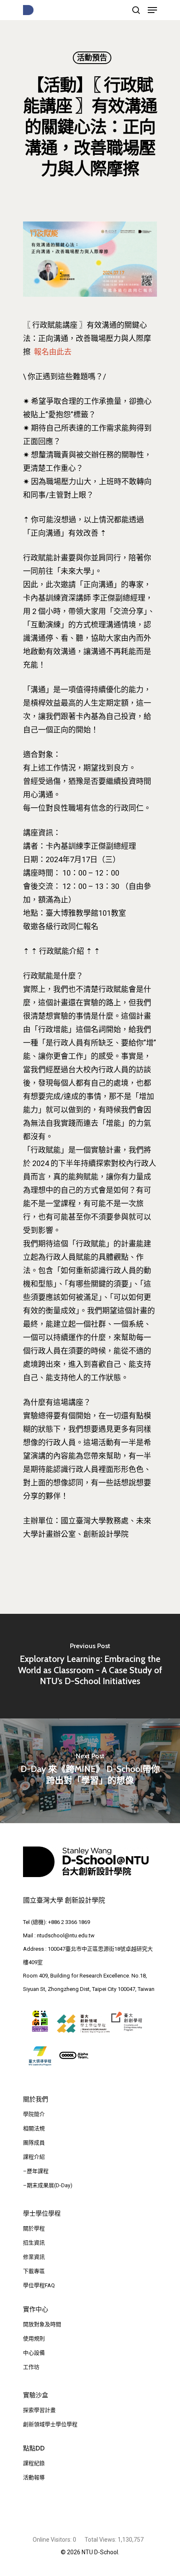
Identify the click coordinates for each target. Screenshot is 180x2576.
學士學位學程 (42, 2214)
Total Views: (101, 2540)
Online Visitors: (53, 2540)
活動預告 (92, 58)
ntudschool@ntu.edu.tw (66, 1935)
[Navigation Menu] (152, 10)
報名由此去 (53, 352)
